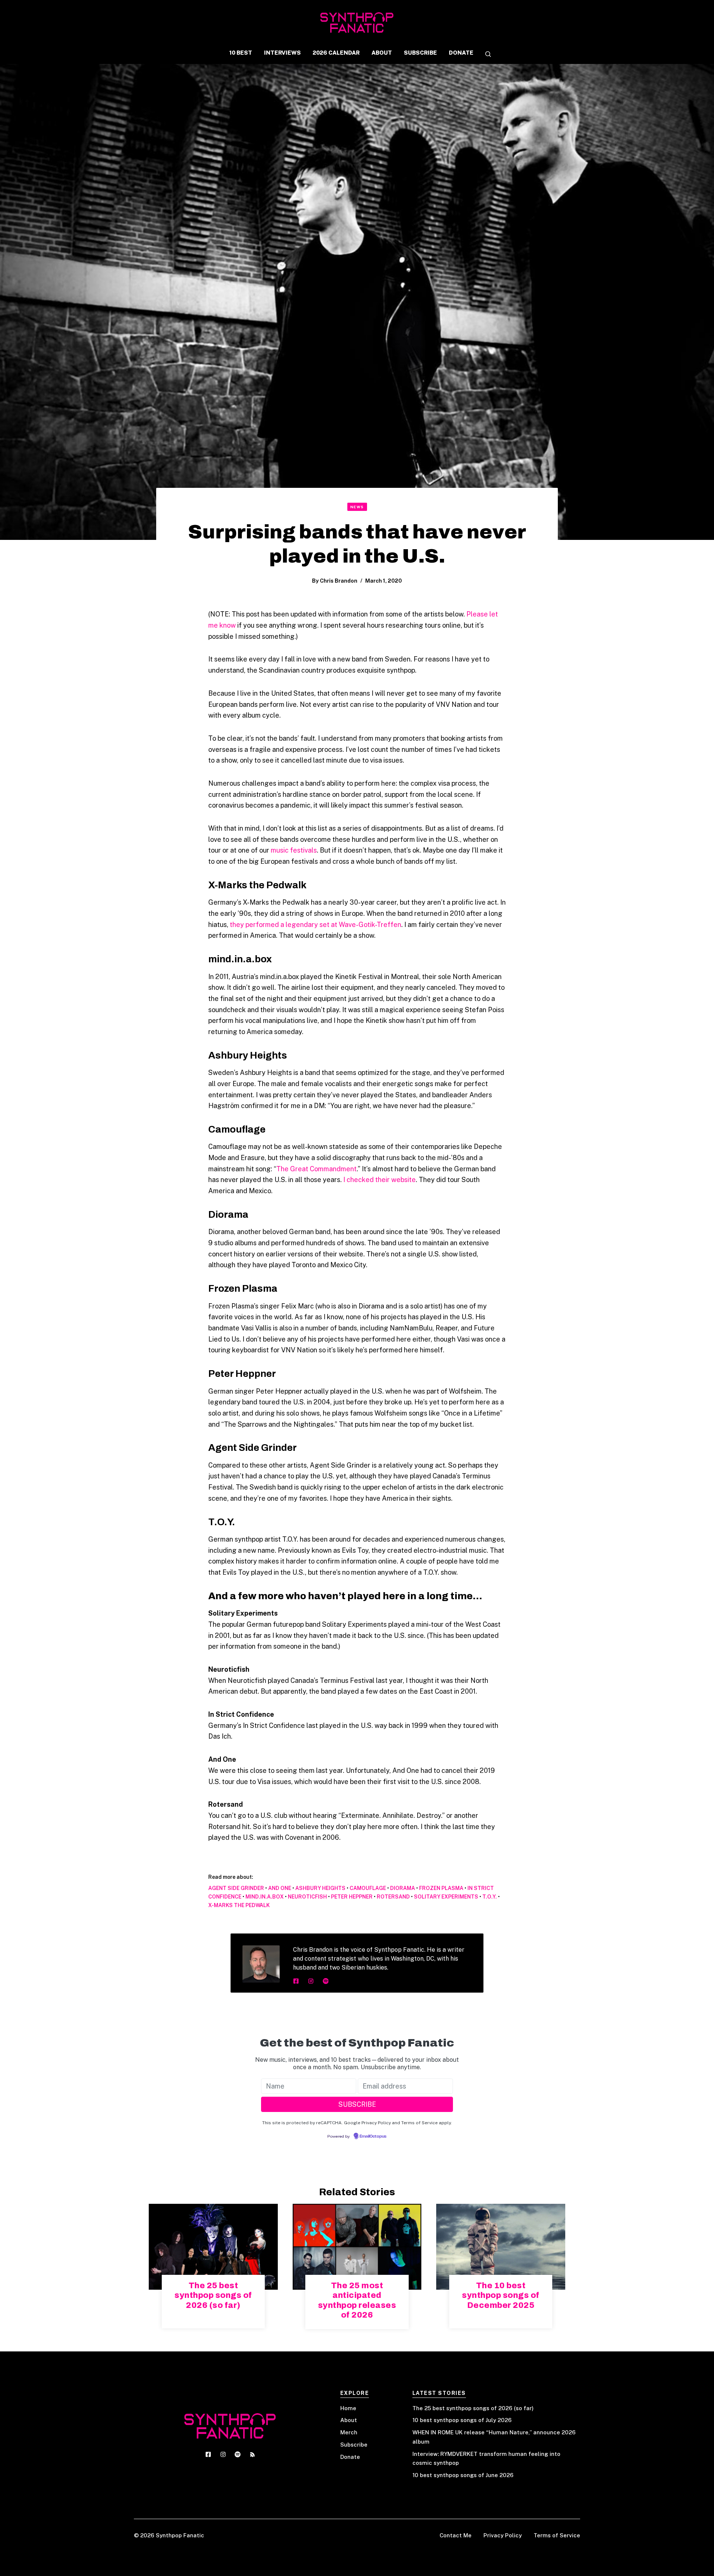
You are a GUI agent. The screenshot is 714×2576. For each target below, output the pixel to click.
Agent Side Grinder (236, 1888)
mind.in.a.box (265, 1897)
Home (348, 2408)
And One (280, 1888)
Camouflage (368, 1888)
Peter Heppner (352, 1897)
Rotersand (393, 1897)
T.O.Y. (490, 1897)
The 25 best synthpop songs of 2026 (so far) (213, 2295)
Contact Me (456, 2535)
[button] (485, 55)
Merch (349, 2432)
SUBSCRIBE (420, 53)
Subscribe (354, 2445)
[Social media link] (296, 1981)
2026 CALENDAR (336, 53)
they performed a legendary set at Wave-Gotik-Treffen (316, 925)
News (357, 507)
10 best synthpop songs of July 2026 (462, 2420)
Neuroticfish (307, 1897)
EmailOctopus (373, 2137)
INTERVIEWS (282, 53)
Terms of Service (557, 2535)
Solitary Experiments (446, 1897)
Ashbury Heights (320, 1888)
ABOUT (382, 53)
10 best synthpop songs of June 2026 (463, 2475)
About (349, 2420)
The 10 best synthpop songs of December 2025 (501, 2295)
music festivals (294, 850)
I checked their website (379, 1180)
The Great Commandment (316, 1169)
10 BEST (241, 53)
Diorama (403, 1888)
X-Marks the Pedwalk (239, 1905)
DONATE (461, 53)
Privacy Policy (503, 2535)
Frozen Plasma (441, 1888)
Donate (350, 2457)
